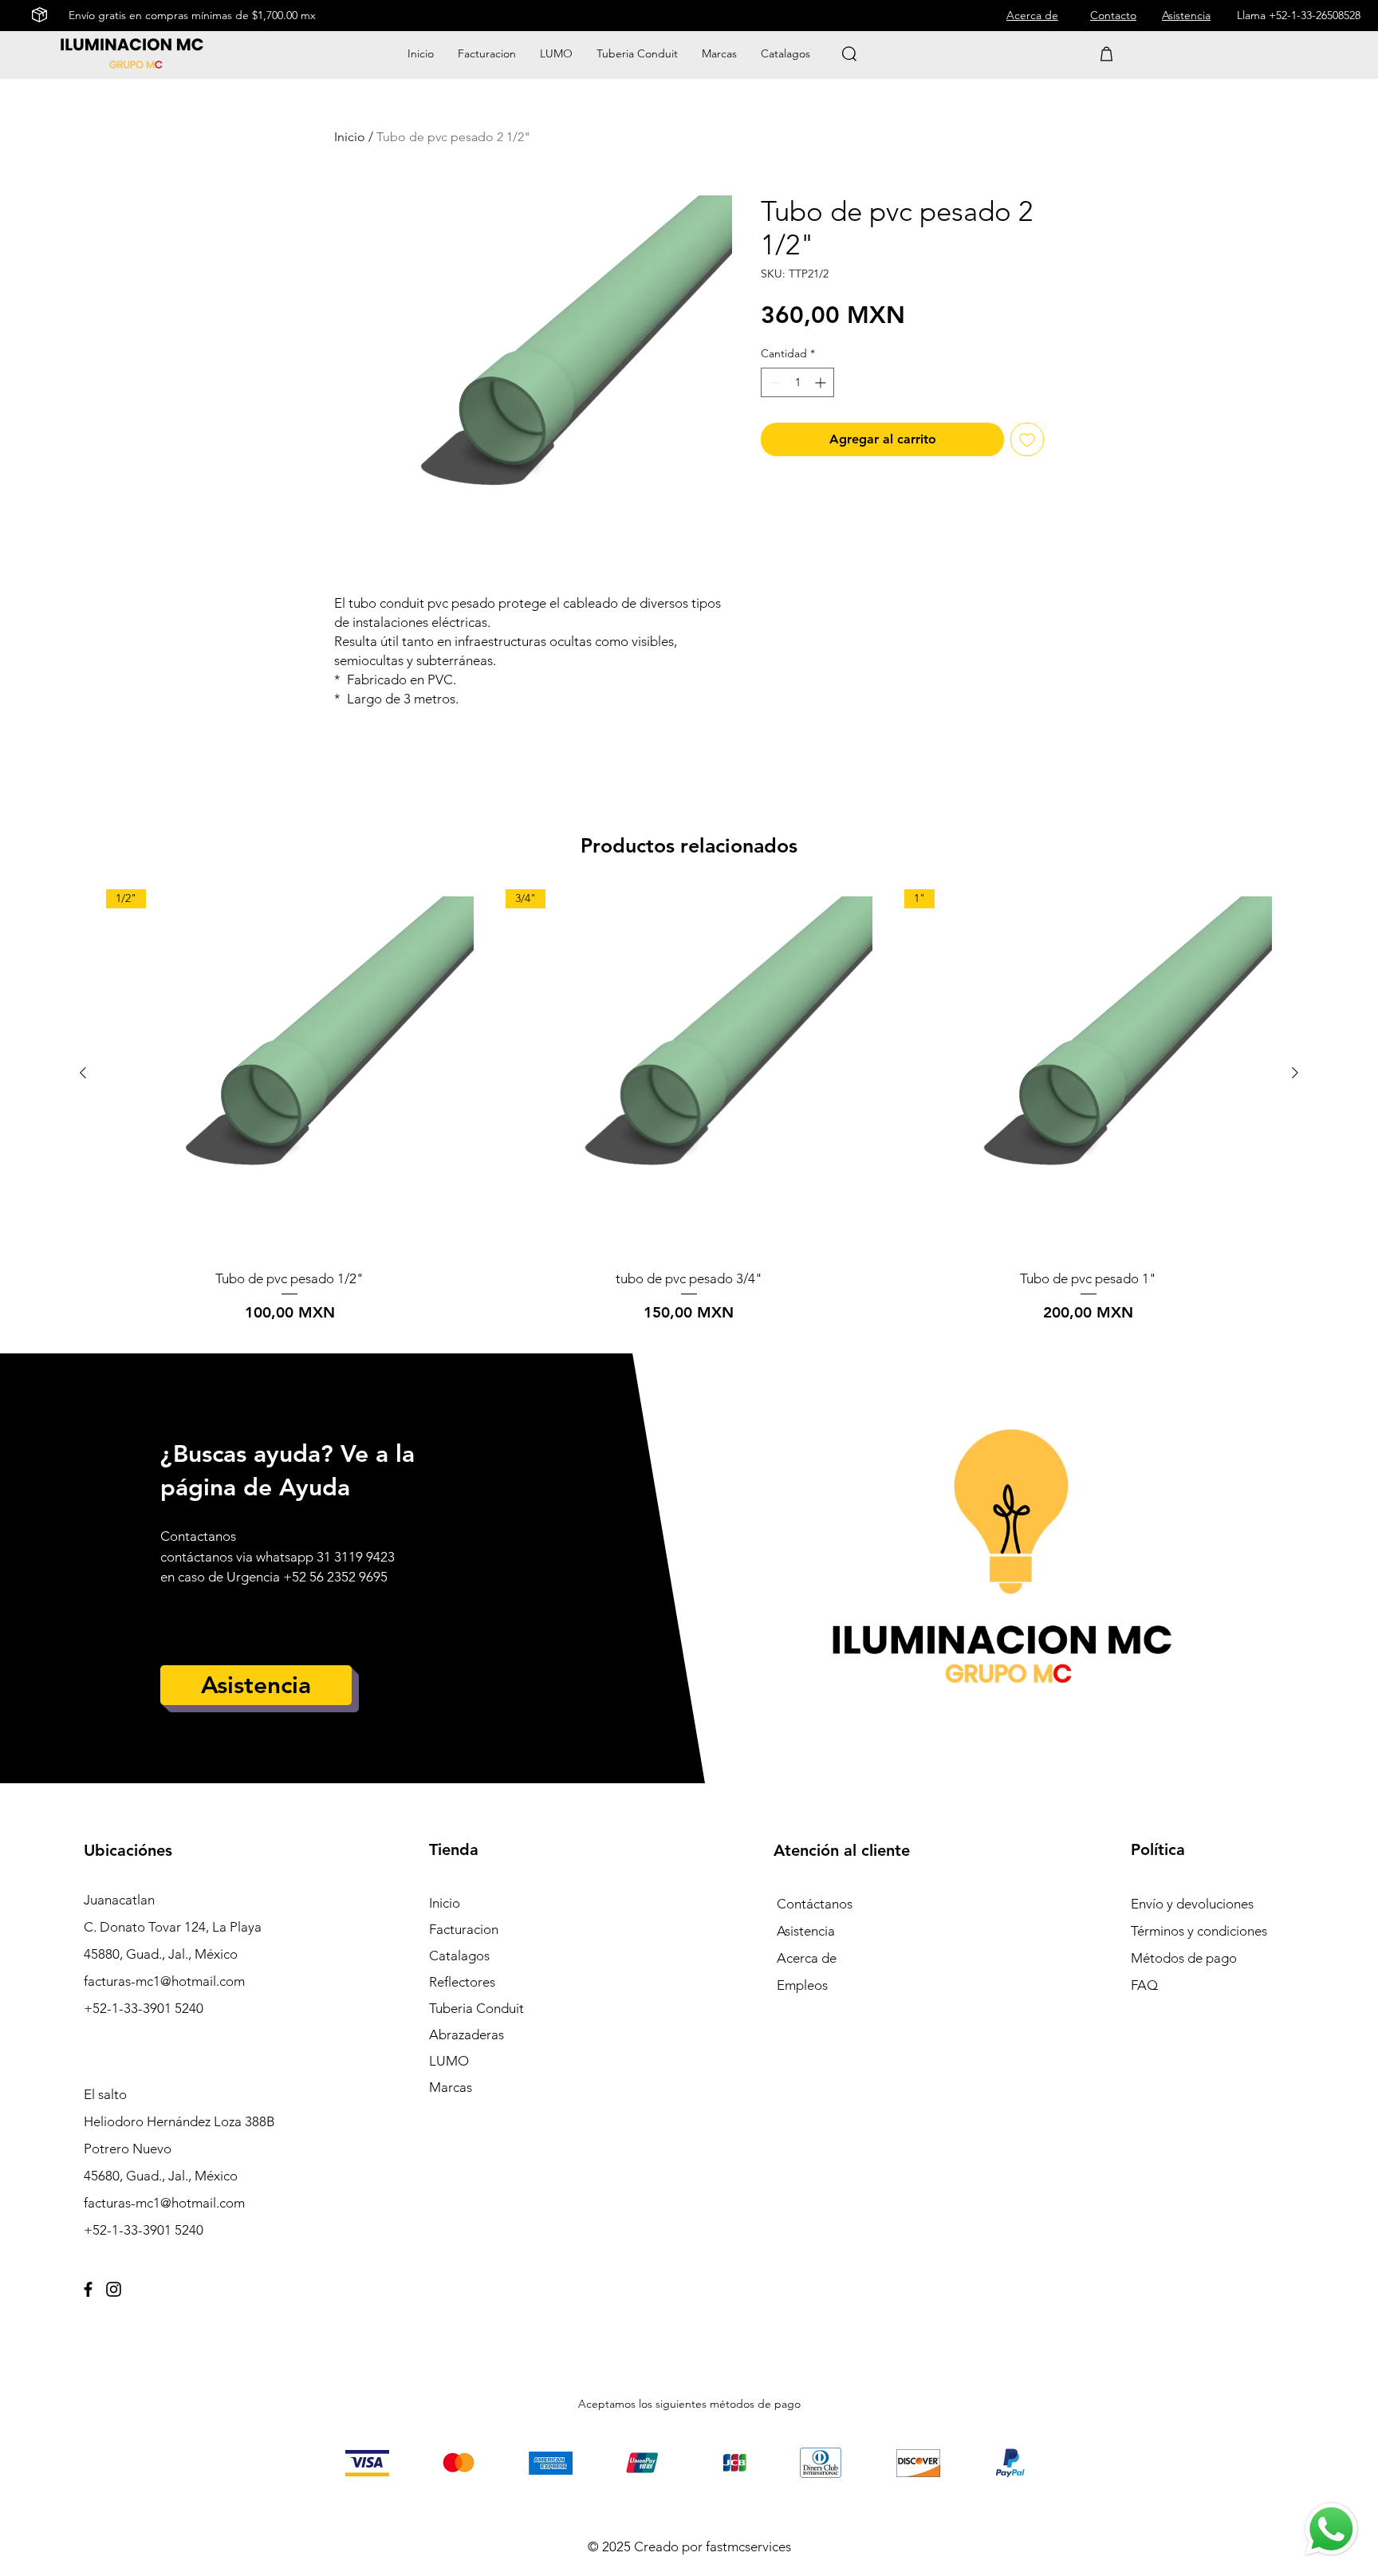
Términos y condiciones (1199, 1931)
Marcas (451, 2087)
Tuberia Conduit (476, 2008)
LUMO (449, 2061)
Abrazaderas (467, 2034)
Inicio (350, 137)
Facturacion (464, 1929)
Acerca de (807, 1958)
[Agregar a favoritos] (1027, 439)
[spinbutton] (797, 382)
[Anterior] (83, 1073)
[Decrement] (773, 382)
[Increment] (822, 382)
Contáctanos (815, 1904)
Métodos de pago (1185, 1958)
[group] (689, 1107)
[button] (719, 53)
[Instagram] (114, 2289)
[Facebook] (88, 2289)
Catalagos (459, 1956)
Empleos (802, 1985)
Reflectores (462, 1982)
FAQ (1144, 1985)
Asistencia (806, 1931)
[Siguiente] (1295, 1073)
